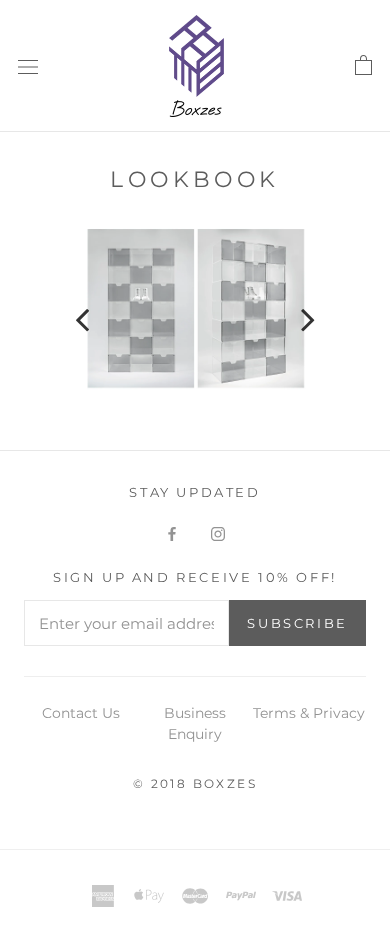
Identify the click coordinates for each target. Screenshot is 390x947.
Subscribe (297, 623)
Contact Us (81, 713)
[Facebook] (172, 533)
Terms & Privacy (309, 713)
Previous (95, 314)
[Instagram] (218, 533)
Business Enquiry (195, 723)
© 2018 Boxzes (195, 783)
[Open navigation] (28, 66)
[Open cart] (363, 66)
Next (295, 314)
